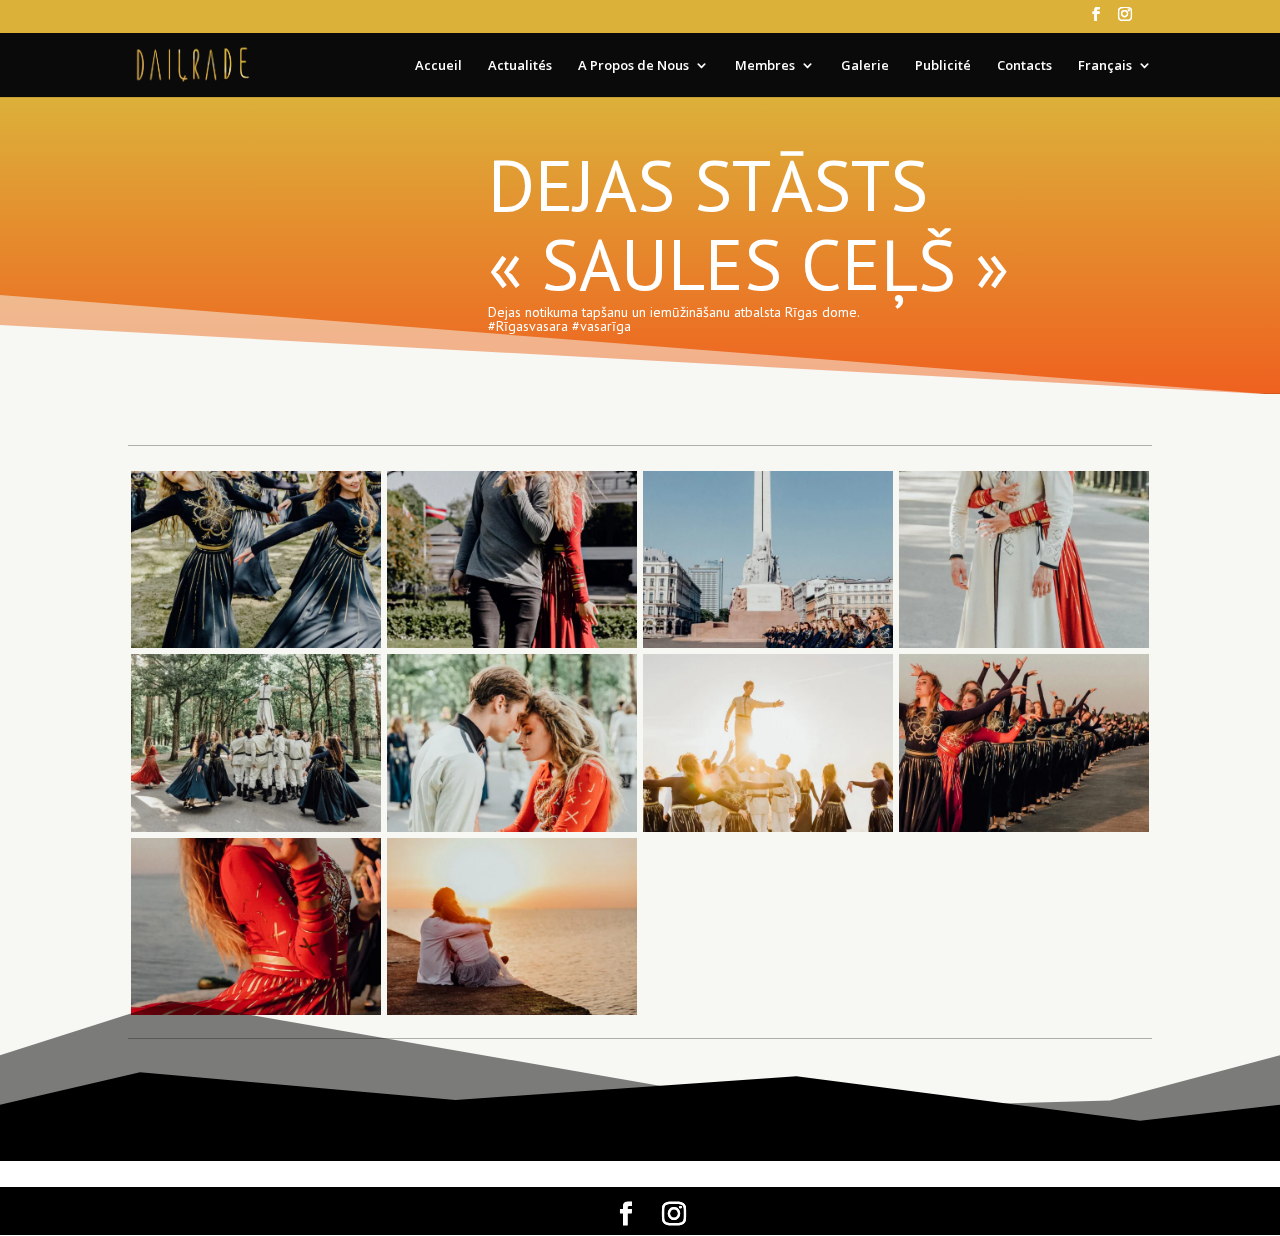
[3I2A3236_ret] (512, 831)
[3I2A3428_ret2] (768, 831)
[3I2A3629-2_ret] (256, 1014)
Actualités (520, 66)
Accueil (438, 66)
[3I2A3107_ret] (1024, 647)
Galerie (865, 66)
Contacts (1024, 66)
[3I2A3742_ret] (512, 1014)
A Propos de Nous (633, 66)
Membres (765, 66)
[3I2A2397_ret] (256, 647)
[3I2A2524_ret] (512, 647)
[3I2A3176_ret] (256, 831)
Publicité (943, 66)
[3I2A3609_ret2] (1024, 831)
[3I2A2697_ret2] (768, 647)
